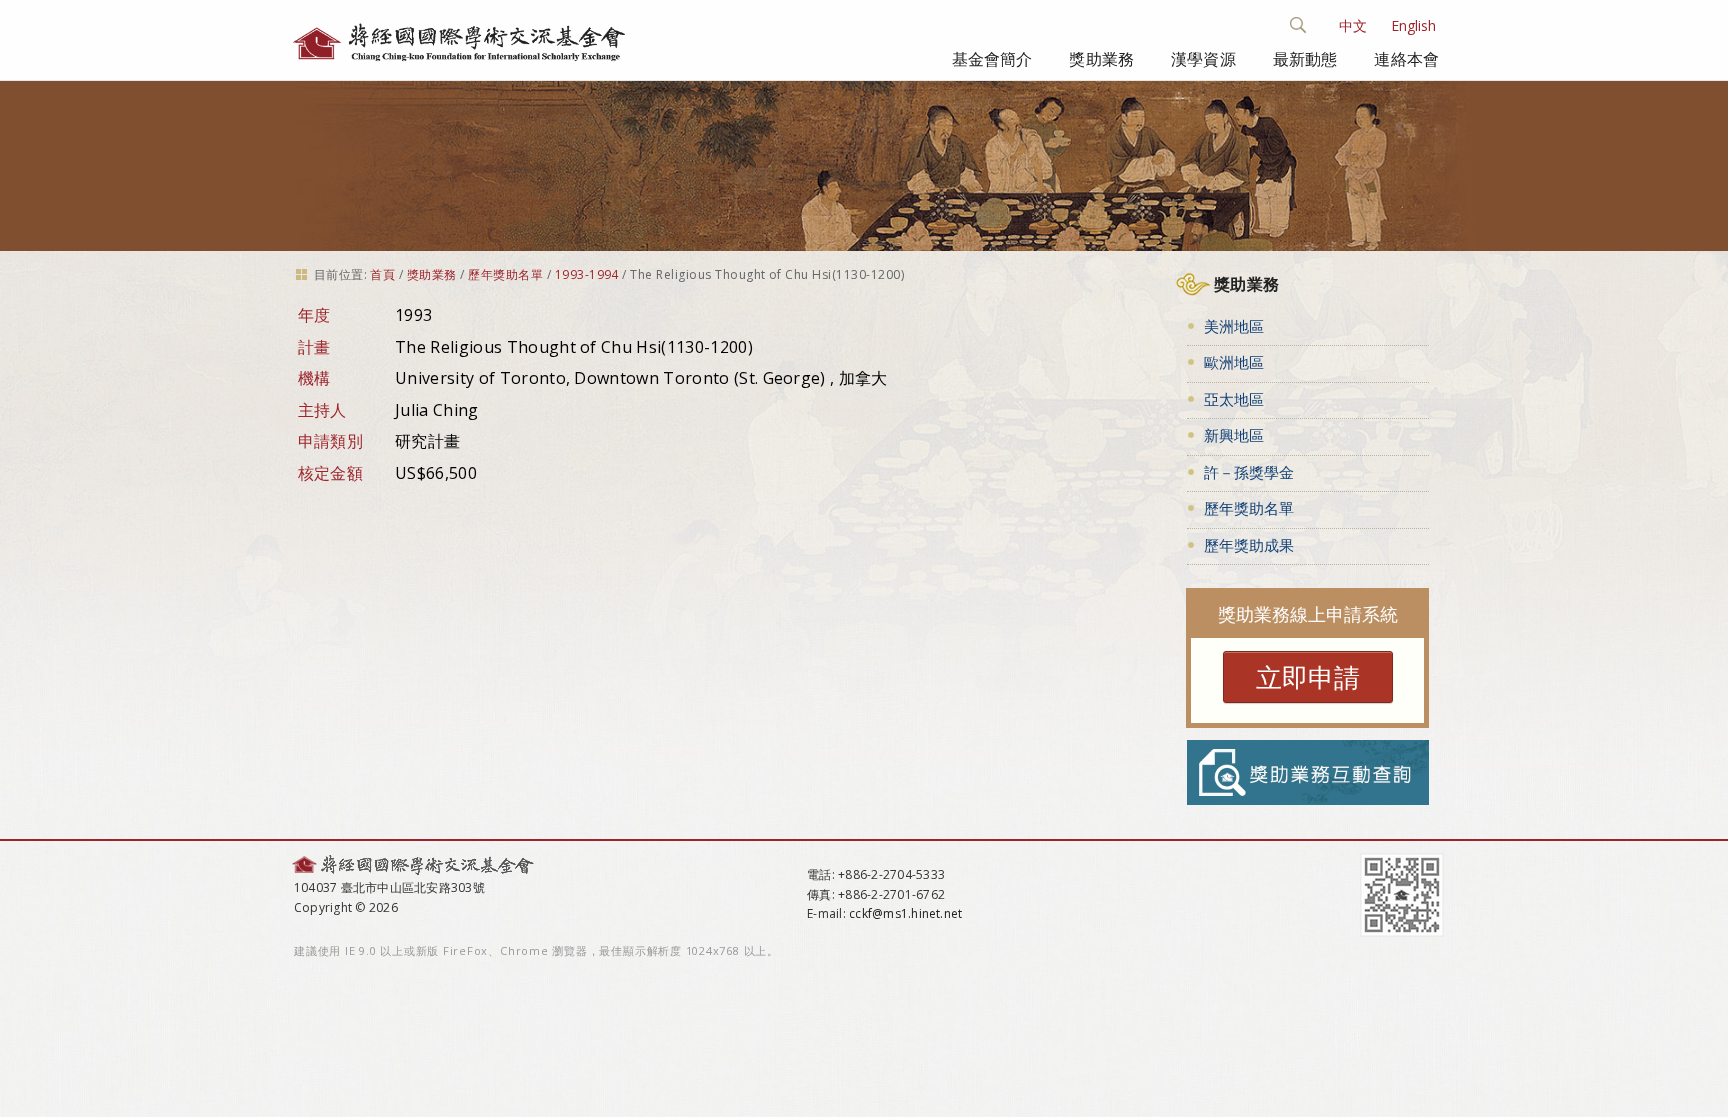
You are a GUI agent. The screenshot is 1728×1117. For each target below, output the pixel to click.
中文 (1353, 25)
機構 (314, 378)
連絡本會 (1406, 59)
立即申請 (1308, 677)
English (1413, 25)
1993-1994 (587, 274)
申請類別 (330, 441)
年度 (314, 315)
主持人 (322, 410)
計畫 (314, 347)
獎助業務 (1101, 59)
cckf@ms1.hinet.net (905, 913)
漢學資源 (1203, 59)
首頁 (382, 274)
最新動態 (1305, 59)
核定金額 (330, 473)
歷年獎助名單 (505, 274)
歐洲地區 (1234, 362)
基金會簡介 (992, 59)
